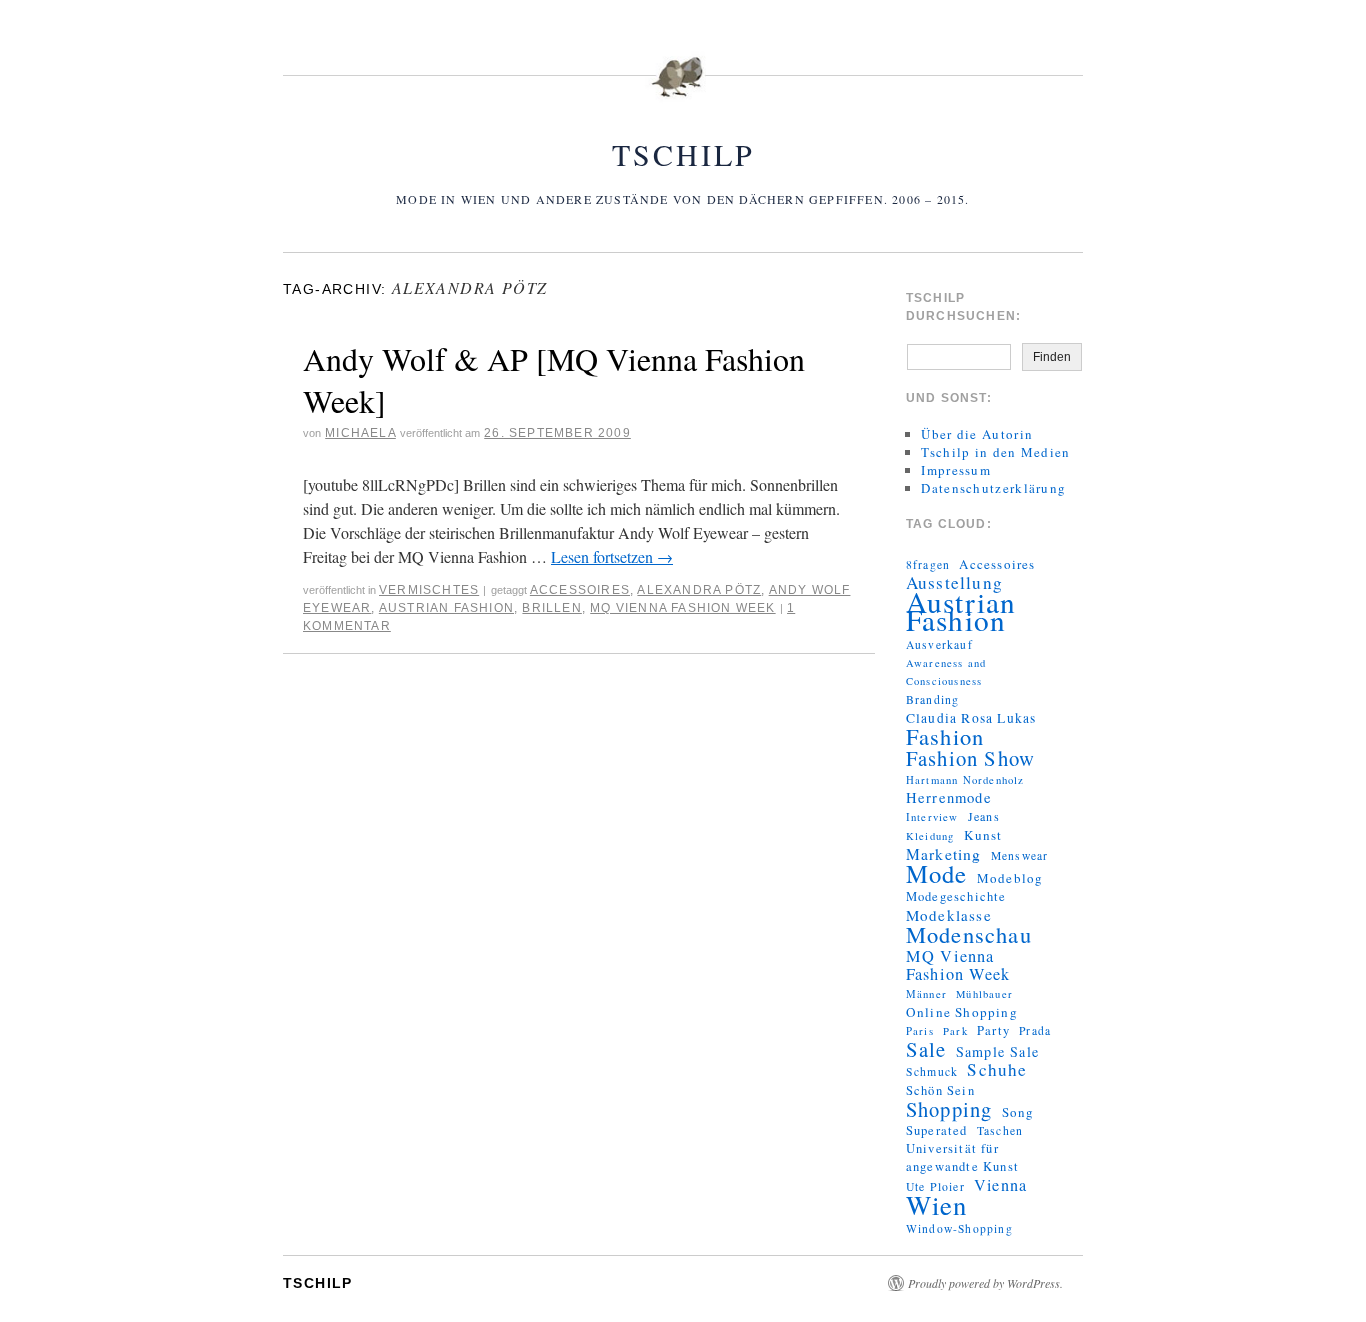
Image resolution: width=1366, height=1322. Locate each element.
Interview (932, 817)
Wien (937, 1205)
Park (955, 1031)
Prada (1035, 1030)
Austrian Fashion (446, 608)
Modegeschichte (956, 896)
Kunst (983, 835)
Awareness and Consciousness (946, 672)
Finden (1052, 357)
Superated (937, 1130)
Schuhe (997, 1070)
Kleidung (930, 836)
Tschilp (683, 154)
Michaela (360, 433)
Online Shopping (962, 1012)
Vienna (1000, 1185)
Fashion (945, 736)
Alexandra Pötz (699, 590)
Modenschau (969, 934)
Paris (920, 1031)
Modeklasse (949, 915)
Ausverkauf (939, 644)
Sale (926, 1049)
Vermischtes (429, 590)
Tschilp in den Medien (995, 452)
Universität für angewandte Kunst (962, 1157)
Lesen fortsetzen (612, 556)
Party (993, 1030)
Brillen (551, 608)
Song (1018, 1112)
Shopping (949, 1109)
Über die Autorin (977, 434)
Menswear (1020, 855)
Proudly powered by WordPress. (985, 1283)
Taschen (1000, 1130)
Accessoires (580, 590)
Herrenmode (949, 798)
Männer (926, 994)
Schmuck (932, 1071)
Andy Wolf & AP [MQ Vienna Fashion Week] (554, 379)
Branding (933, 699)
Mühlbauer (984, 994)
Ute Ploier (935, 1186)
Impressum (956, 470)
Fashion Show (970, 758)
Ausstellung (954, 583)
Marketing (944, 854)
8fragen (928, 564)
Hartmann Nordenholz (965, 780)
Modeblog (1010, 878)
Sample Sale (997, 1052)
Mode (937, 874)
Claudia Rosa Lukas (971, 718)
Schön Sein (940, 1090)
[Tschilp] (683, 89)
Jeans (984, 816)
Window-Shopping (959, 1228)
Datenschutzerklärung (993, 488)
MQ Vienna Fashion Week (682, 608)
